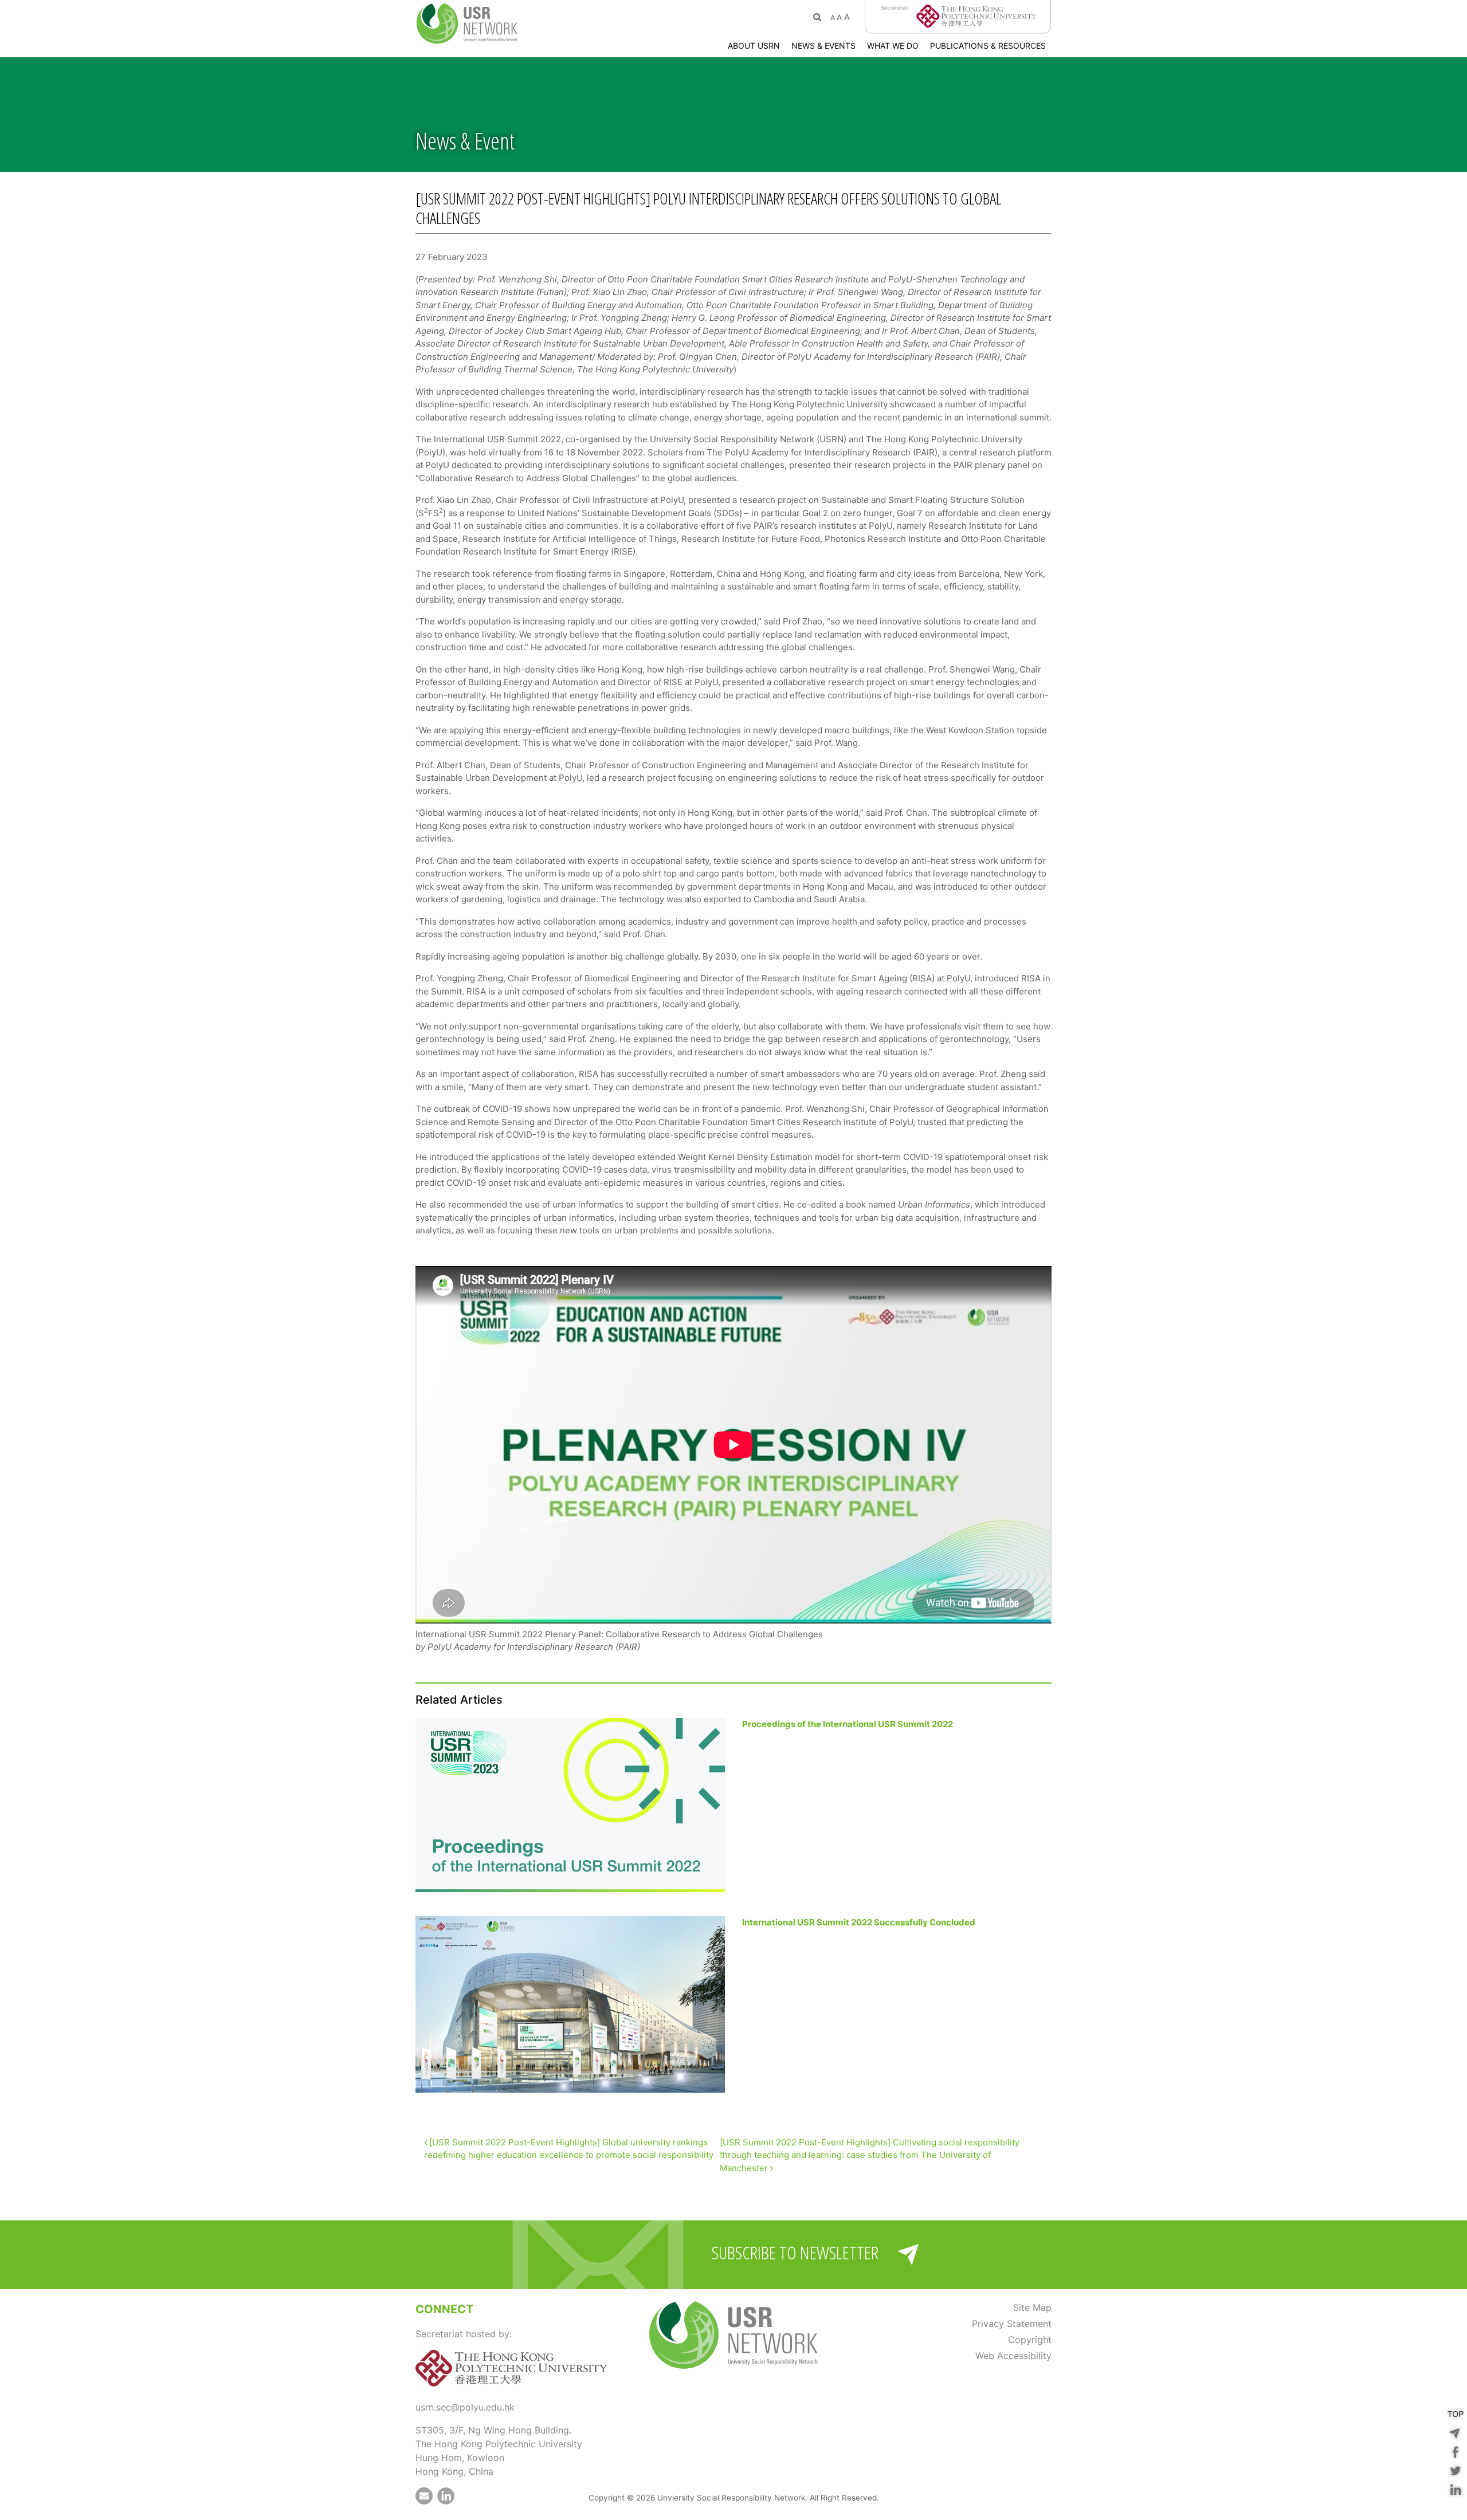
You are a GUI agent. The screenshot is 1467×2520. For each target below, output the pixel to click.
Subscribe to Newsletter (795, 2253)
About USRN (754, 46)
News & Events (823, 46)
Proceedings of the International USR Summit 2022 (848, 1724)
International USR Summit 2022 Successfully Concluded (859, 1922)
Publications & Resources (988, 46)
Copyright (1030, 2340)
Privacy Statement (1012, 2324)
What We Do (893, 46)
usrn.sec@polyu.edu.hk (465, 2407)
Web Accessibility (1013, 2356)
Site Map (1032, 2307)
